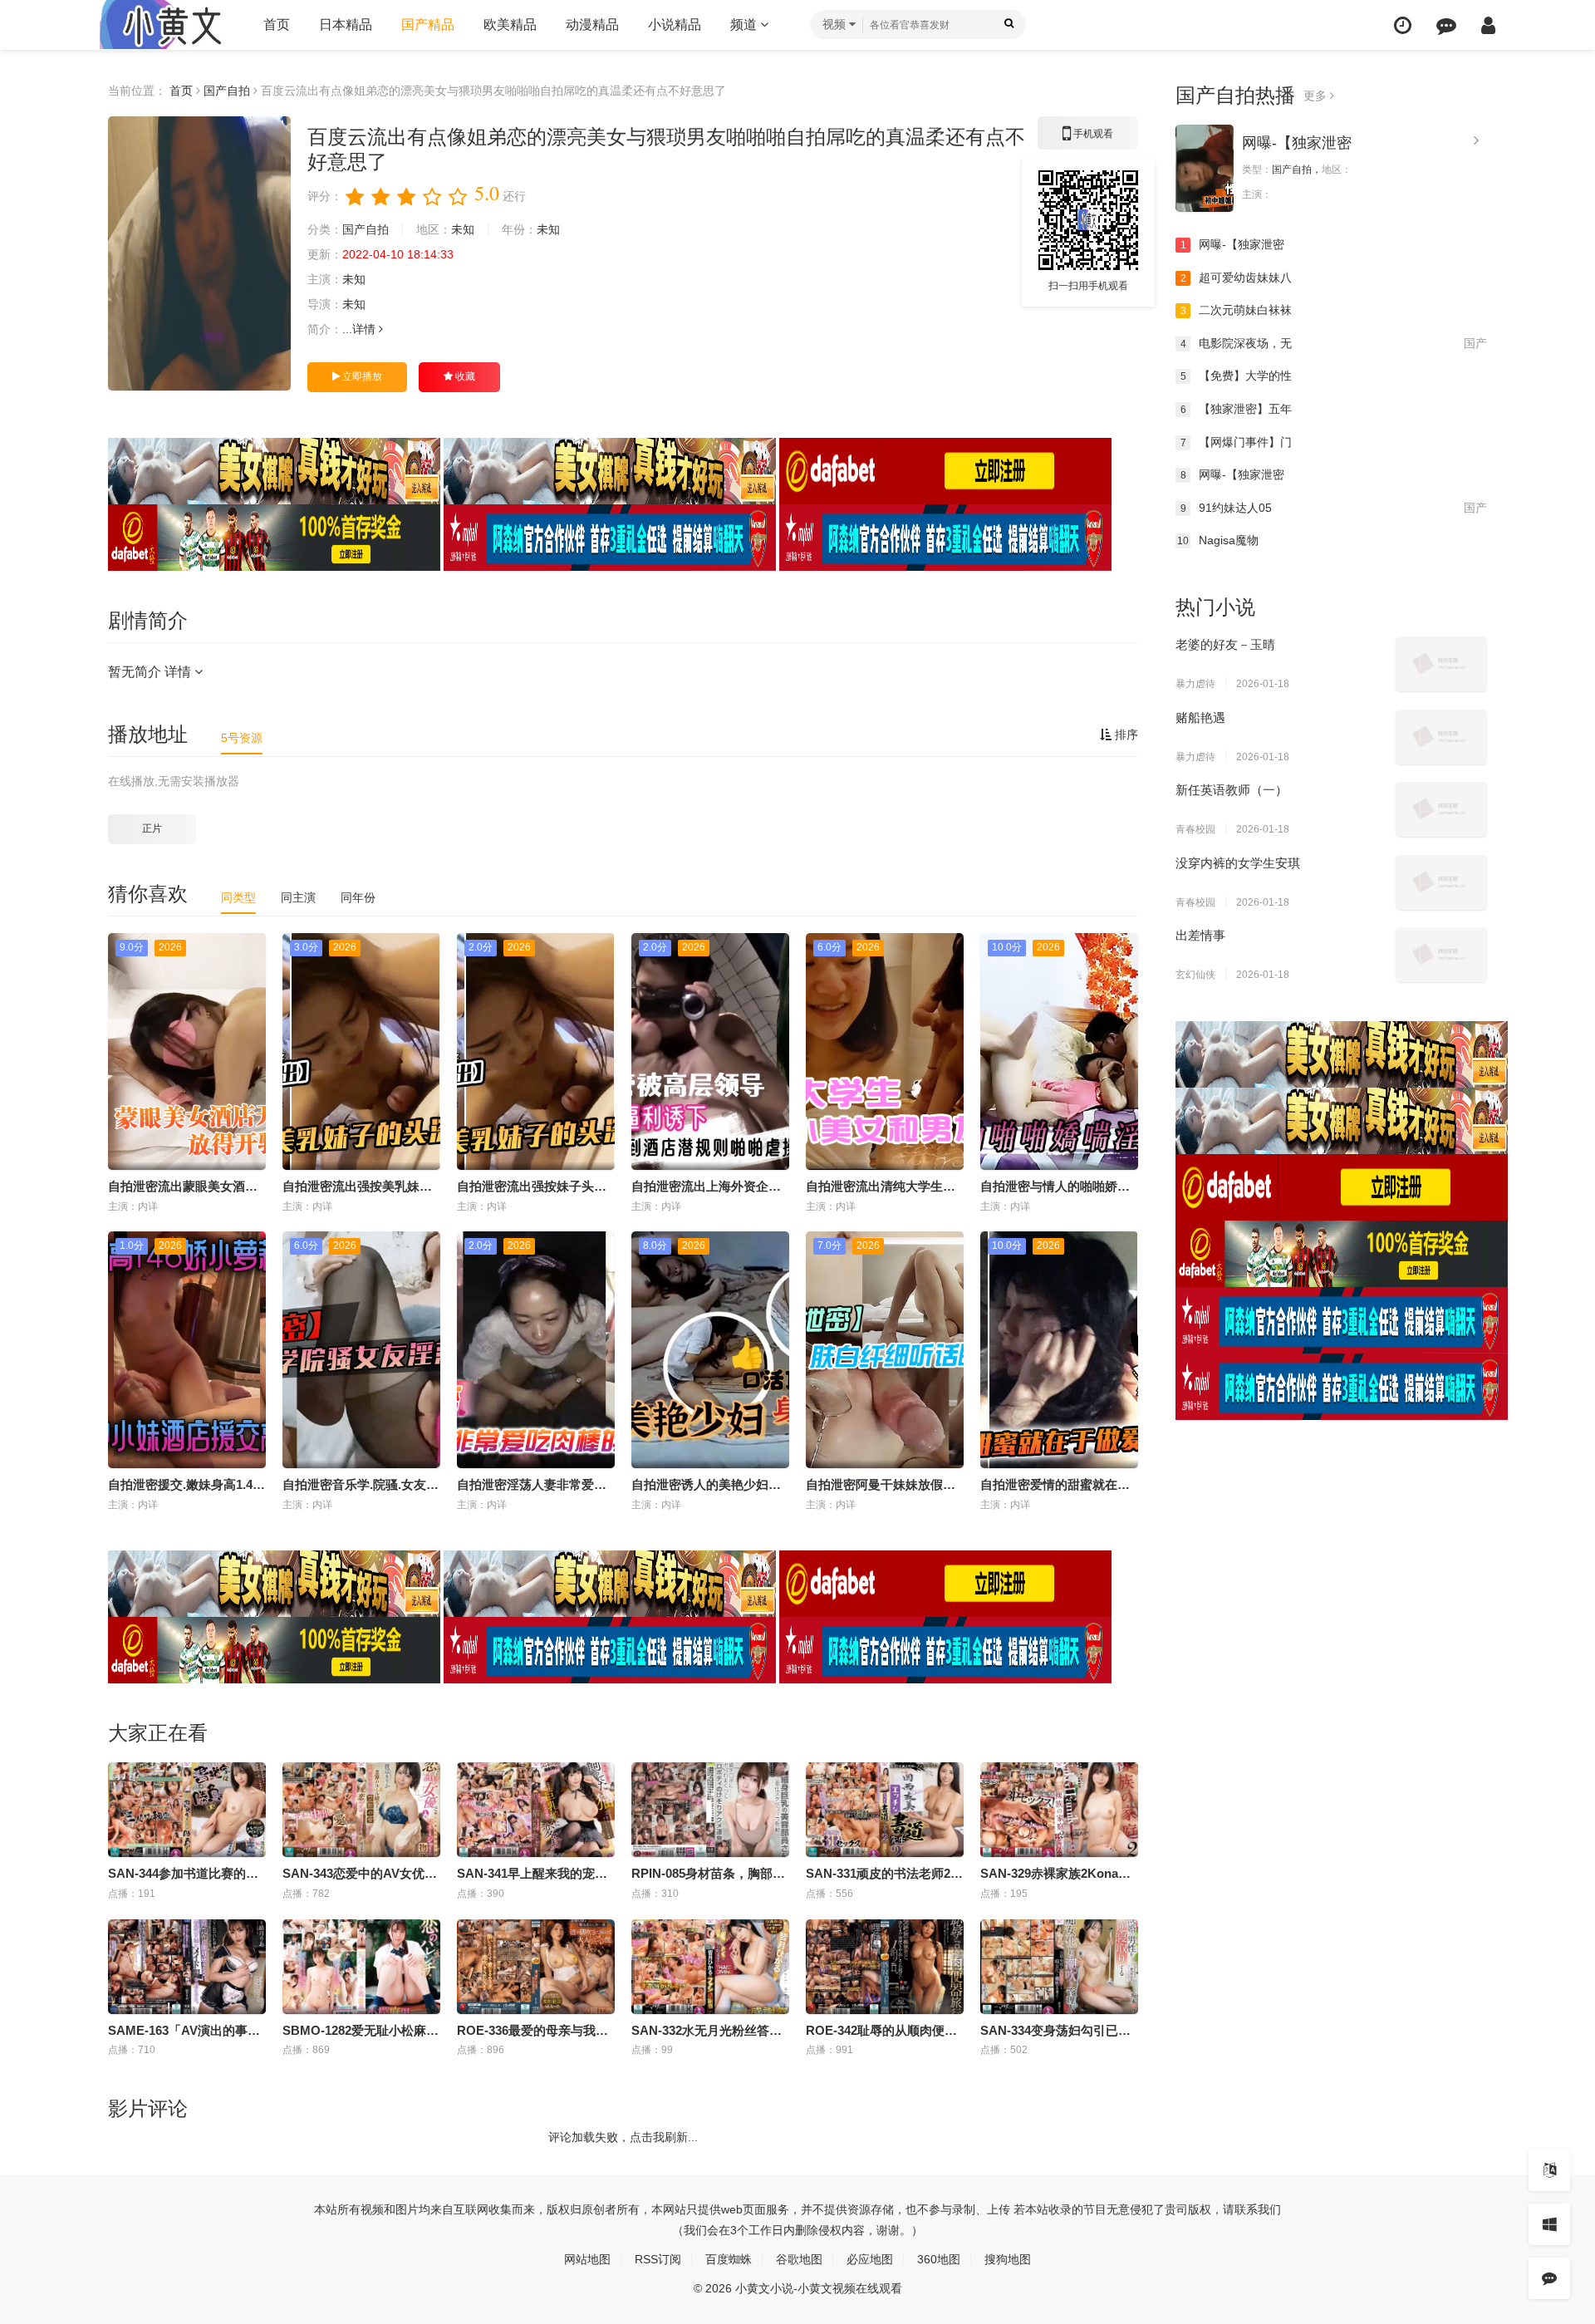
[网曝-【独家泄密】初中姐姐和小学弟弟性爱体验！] (1205, 168)
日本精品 (346, 25)
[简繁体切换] (1549, 2170)
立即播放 (361, 376)
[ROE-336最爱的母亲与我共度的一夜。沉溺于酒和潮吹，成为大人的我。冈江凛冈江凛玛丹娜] (536, 1967)
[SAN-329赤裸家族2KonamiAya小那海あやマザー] (1059, 1810)
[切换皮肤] (1549, 2224)
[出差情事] (1441, 955)
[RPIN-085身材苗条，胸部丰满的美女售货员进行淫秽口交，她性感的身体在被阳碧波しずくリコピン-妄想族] (710, 1810)
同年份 (358, 897)
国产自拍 (227, 91)
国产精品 (428, 25)
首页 (277, 25)
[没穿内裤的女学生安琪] (1441, 882)
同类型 (238, 897)
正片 (152, 828)
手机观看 (1088, 139)
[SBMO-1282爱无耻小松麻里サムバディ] (361, 1967)
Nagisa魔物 (1218, 540)
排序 (1125, 735)
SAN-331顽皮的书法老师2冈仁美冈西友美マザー (940, 1873)
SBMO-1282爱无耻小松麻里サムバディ (392, 2030)
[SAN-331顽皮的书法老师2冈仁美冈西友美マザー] (885, 1810)
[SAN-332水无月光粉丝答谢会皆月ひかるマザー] (710, 1967)
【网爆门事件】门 (1237, 442)
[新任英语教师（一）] (1441, 809)
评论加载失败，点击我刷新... (623, 2137)
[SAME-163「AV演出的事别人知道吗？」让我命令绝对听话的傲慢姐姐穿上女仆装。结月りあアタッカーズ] (187, 1967)
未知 (463, 229)
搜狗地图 (1008, 2259)
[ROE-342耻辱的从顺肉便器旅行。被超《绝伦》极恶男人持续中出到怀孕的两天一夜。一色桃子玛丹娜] (885, 1967)
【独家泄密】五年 (1237, 409)
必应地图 (870, 2259)
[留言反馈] (1446, 25)
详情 (366, 329)
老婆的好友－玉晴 (1225, 644)
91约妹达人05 (1334, 508)
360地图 (939, 2259)
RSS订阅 (658, 2259)
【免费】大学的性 (1237, 376)
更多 (1317, 96)
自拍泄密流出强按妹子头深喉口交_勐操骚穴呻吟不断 (604, 1186)
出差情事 (1200, 935)
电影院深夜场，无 (1334, 343)
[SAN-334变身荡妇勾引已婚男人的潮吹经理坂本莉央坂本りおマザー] (1059, 1967)
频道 (745, 25)
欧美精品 (510, 25)
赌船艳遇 (1200, 717)
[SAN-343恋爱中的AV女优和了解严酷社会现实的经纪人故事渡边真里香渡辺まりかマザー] (361, 1810)
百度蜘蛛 (729, 2259)
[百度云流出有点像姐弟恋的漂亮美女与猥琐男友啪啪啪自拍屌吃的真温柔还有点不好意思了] (199, 253)
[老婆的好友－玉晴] (1441, 664)
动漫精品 (592, 25)
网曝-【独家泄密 (1297, 143)
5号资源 (242, 738)
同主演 (298, 897)
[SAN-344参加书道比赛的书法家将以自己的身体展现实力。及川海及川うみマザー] (187, 1810)
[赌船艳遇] (1441, 737)
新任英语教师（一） (1232, 790)
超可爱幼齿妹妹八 (1237, 278)
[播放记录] (1403, 25)
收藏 (464, 376)
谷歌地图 (799, 2259)
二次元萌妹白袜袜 (1237, 310)
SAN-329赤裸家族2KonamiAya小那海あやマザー (1117, 1873)
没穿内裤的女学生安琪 (1238, 863)
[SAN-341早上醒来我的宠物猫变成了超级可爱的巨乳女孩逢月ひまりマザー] (536, 1810)
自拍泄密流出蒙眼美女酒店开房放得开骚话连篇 (239, 1186)
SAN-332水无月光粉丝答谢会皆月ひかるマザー (763, 2030)
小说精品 (675, 25)
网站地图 (587, 2259)
